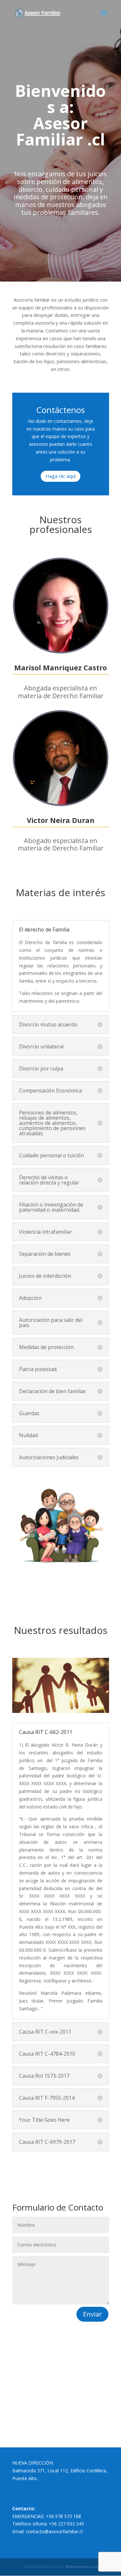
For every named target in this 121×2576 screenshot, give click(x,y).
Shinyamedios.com (82, 2567)
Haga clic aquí (60, 476)
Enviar (92, 2314)
